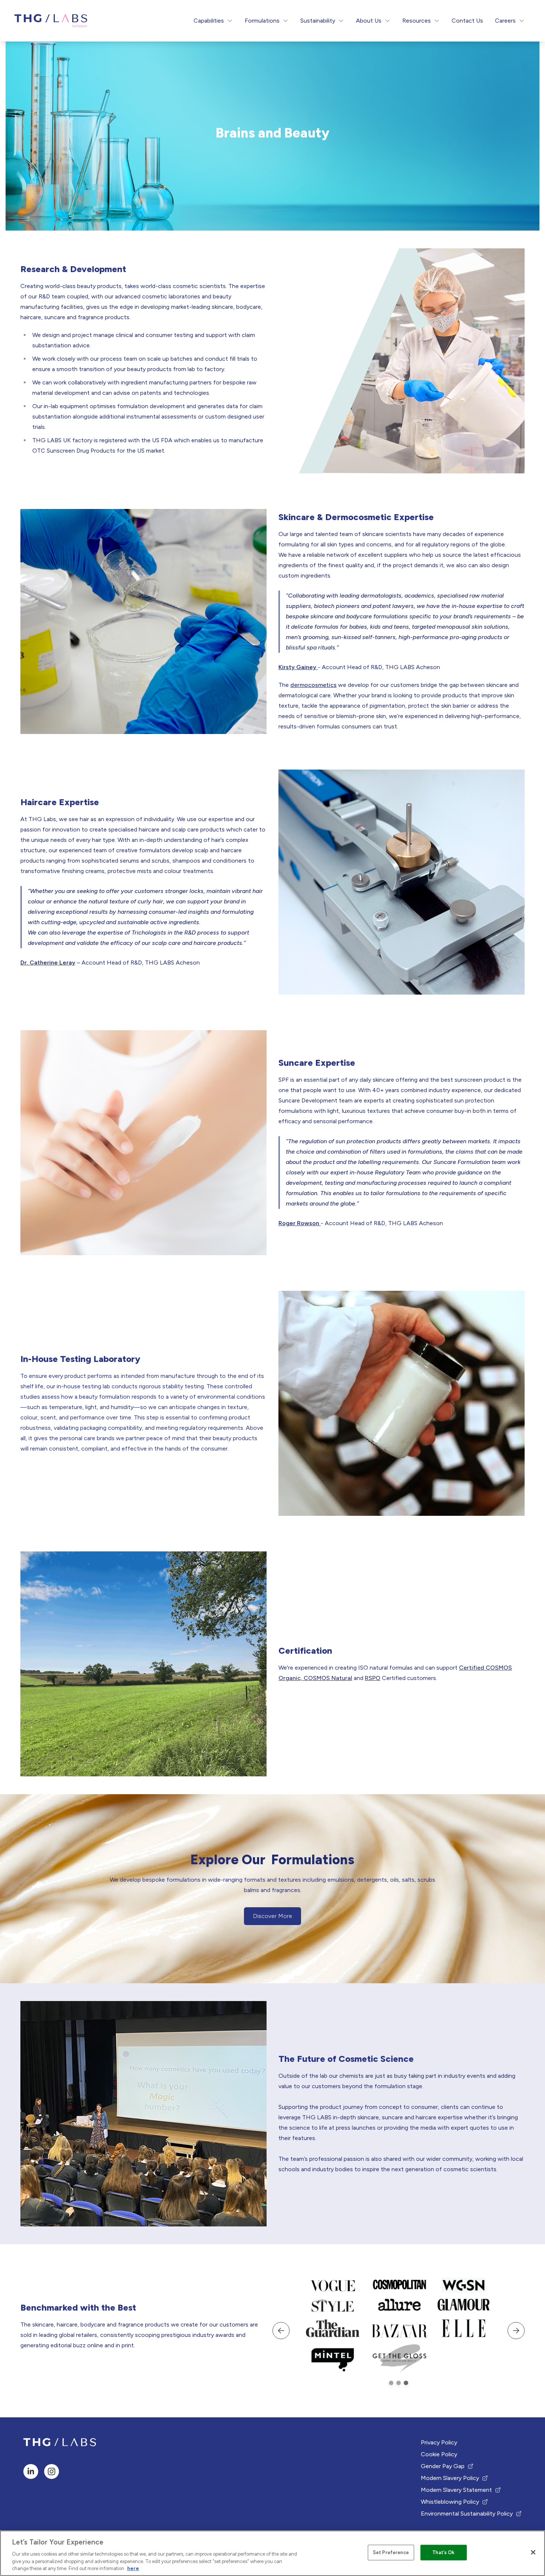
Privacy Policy (439, 2442)
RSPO (373, 1678)
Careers (505, 21)
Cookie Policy (439, 2454)
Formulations (262, 21)
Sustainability (318, 21)
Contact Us (467, 21)
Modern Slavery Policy (450, 2479)
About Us (369, 21)
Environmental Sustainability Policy (467, 2514)
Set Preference (391, 2552)
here (133, 2568)
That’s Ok (443, 2552)
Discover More (277, 1918)
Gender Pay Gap (446, 2467)
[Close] (533, 2552)
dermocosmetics (313, 685)
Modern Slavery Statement (456, 2490)
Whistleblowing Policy (450, 2502)
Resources (417, 21)
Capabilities (209, 21)
